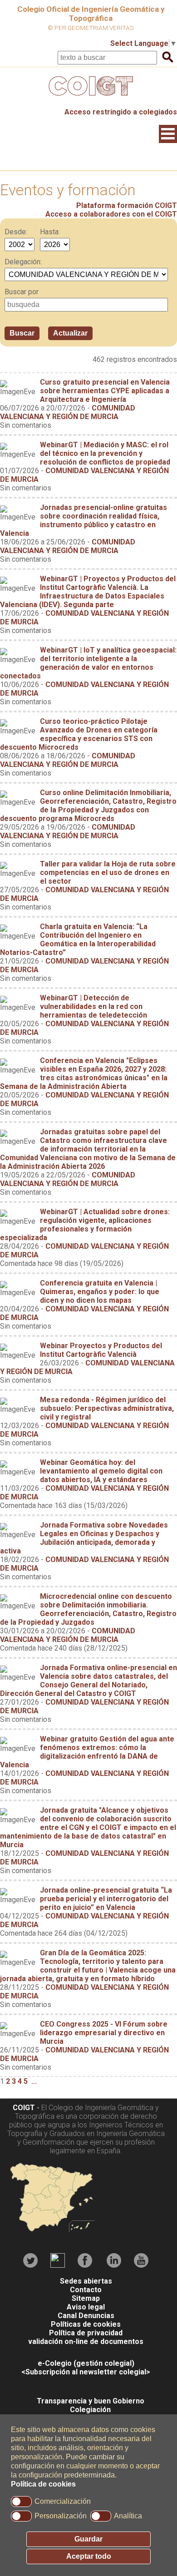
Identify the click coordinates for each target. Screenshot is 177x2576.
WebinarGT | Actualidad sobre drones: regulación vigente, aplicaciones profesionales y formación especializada (85, 1225)
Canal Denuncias (86, 2316)
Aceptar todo (89, 2556)
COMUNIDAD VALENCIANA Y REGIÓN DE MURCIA (68, 412)
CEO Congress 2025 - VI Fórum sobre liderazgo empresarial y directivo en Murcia (104, 2033)
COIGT (24, 2108)
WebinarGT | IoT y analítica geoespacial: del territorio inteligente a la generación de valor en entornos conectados (88, 663)
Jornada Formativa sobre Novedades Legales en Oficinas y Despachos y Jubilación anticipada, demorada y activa (84, 1538)
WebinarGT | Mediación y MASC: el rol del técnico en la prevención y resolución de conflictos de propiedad (105, 453)
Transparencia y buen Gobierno (91, 2401)
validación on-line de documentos (86, 2341)
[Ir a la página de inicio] (88, 98)
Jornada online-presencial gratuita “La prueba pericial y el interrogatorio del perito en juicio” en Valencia (106, 1899)
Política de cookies (43, 2484)
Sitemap (86, 2298)
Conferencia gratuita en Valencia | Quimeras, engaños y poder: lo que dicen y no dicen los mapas (100, 1292)
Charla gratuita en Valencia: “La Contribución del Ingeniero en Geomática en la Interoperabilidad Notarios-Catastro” (78, 939)
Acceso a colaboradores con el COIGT (111, 214)
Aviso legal (86, 2307)
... (34, 2081)
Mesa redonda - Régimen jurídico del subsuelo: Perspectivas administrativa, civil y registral (107, 1408)
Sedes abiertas (86, 2281)
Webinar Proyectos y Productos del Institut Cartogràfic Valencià (101, 1350)
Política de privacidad (86, 2333)
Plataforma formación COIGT (127, 205)
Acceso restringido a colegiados (121, 112)
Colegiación (90, 2410)
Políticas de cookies (86, 2324)
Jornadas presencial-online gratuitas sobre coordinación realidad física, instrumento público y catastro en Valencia (84, 520)
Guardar (88, 2539)
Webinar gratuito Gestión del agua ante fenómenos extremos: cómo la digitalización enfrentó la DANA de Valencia (87, 1752)
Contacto (86, 2290)
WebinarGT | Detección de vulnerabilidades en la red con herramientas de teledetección (93, 1006)
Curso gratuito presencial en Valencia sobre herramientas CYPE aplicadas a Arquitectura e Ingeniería (105, 391)
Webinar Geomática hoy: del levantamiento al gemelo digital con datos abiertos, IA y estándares (101, 1471)
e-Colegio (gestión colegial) (86, 2363)
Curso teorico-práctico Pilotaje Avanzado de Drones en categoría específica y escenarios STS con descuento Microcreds (79, 734)
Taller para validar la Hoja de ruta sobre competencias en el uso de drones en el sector (108, 873)
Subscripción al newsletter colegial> (88, 2372)
